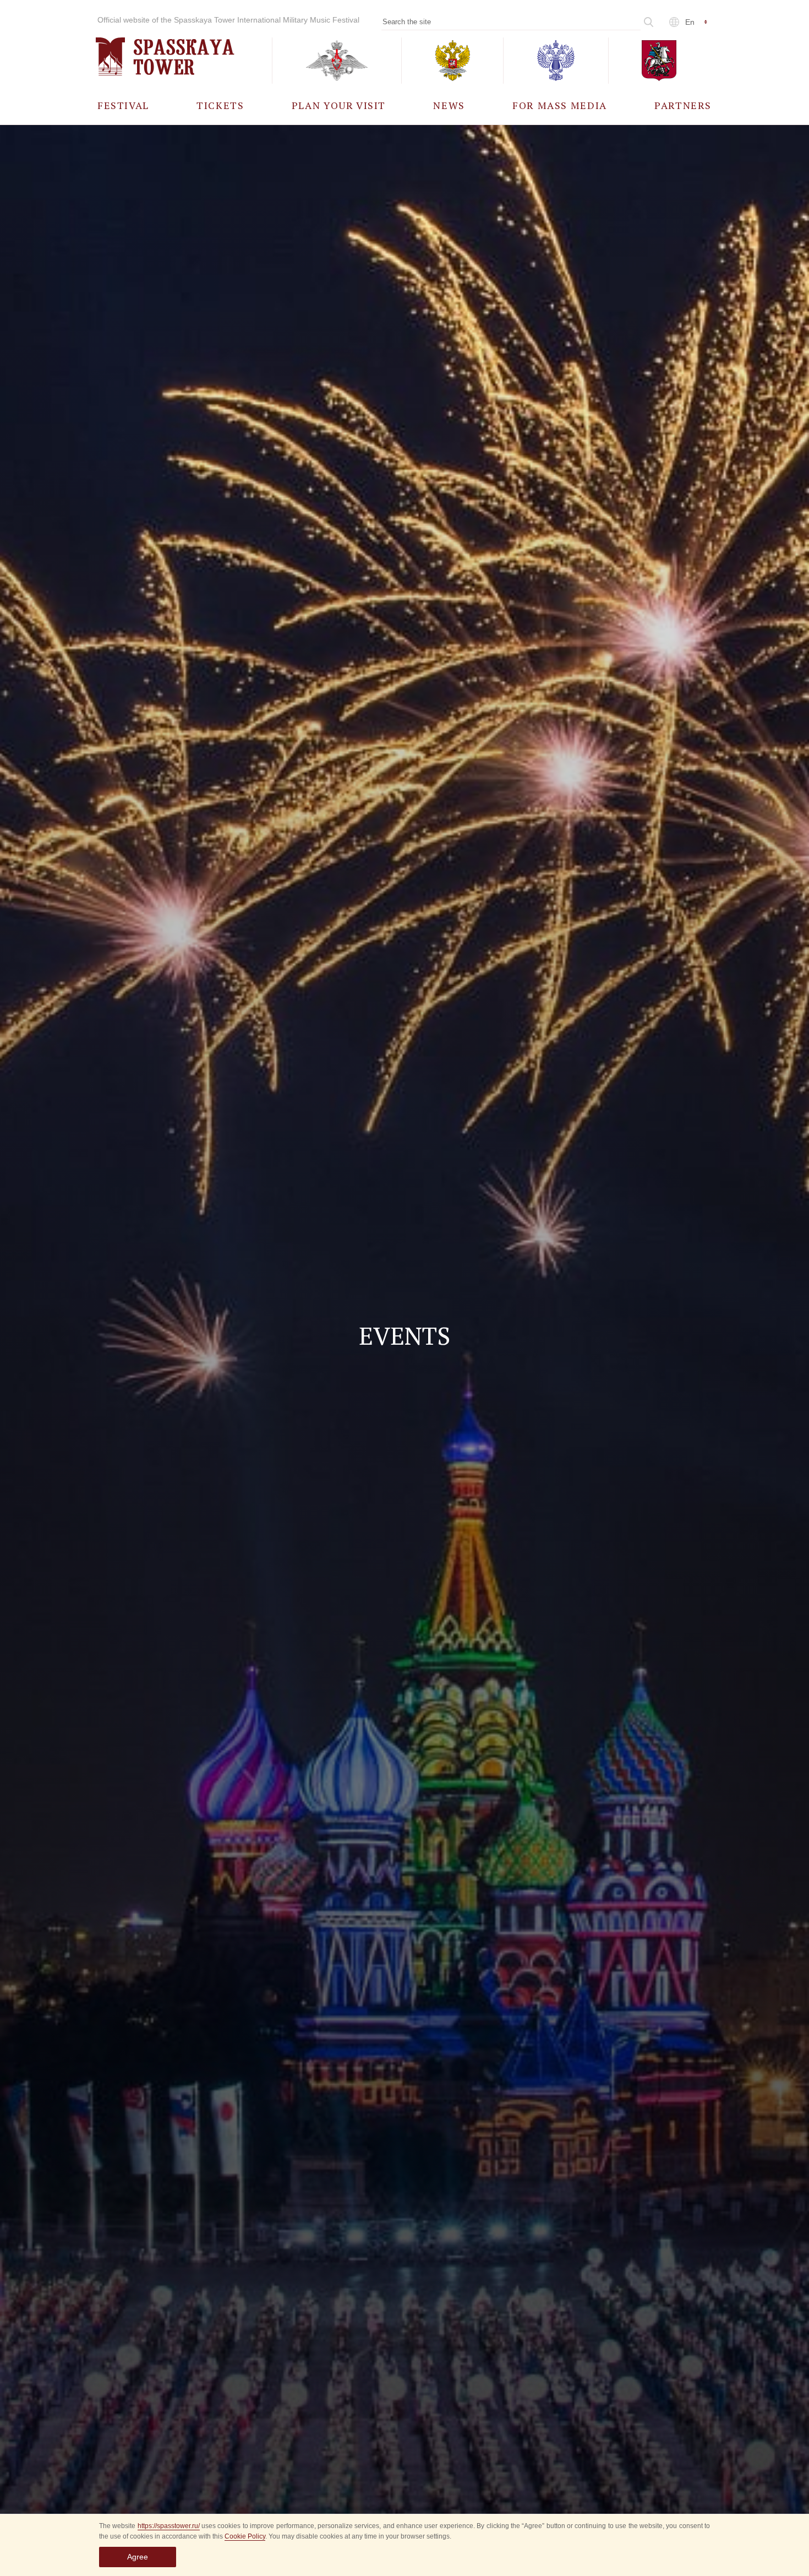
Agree (138, 2557)
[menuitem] (123, 105)
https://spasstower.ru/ (169, 2526)
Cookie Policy (245, 2536)
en (690, 22)
